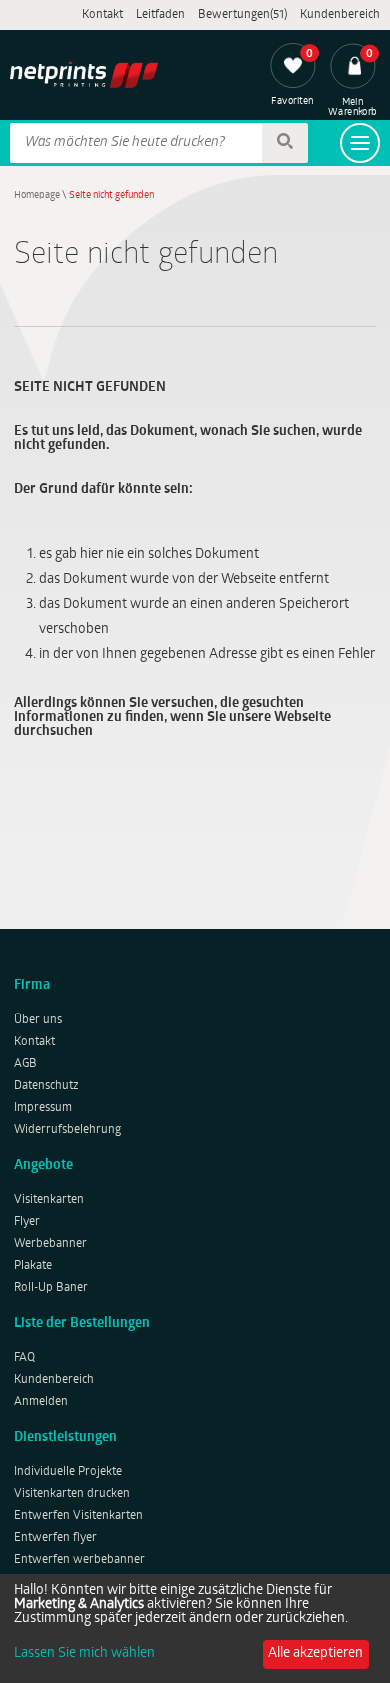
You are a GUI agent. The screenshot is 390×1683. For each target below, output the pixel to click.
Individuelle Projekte (68, 1472)
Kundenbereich (340, 15)
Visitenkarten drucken (72, 1494)
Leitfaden (160, 15)
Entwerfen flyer (55, 1538)
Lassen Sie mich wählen (84, 1654)
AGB (25, 1064)
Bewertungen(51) (242, 15)
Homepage (37, 195)
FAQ (24, 1358)
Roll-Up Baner (51, 1288)
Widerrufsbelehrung (67, 1130)
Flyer (27, 1222)
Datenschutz (46, 1086)
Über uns (38, 1020)
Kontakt (102, 15)
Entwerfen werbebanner (79, 1560)
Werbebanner (50, 1244)
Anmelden (41, 1402)
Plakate (33, 1266)
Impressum (43, 1108)
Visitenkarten (49, 1200)
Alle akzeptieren (315, 1653)
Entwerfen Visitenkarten (78, 1516)
